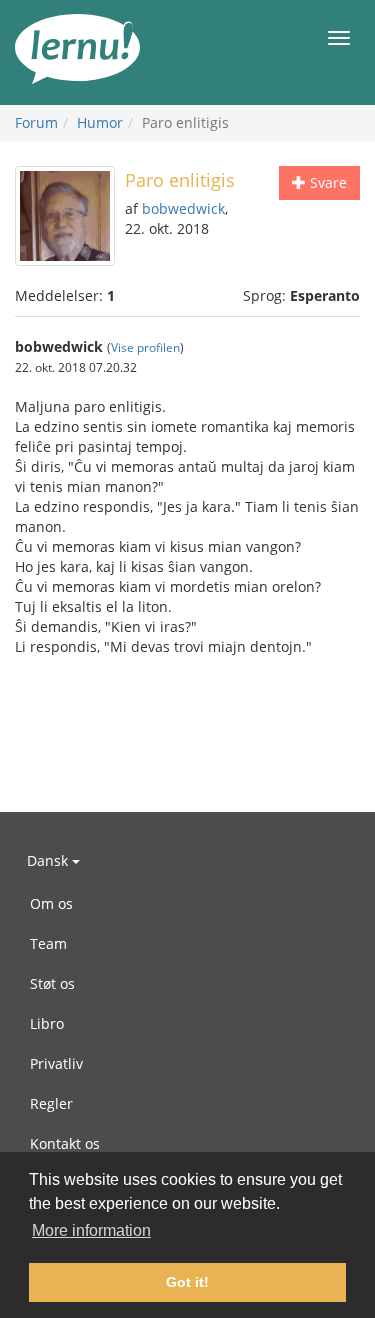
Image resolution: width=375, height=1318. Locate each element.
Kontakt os (65, 1143)
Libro (47, 1023)
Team (48, 943)
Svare (326, 182)
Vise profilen (145, 347)
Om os (51, 903)
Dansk (49, 860)
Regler (51, 1103)
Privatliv (56, 1063)
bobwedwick (183, 208)
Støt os (52, 983)
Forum (36, 122)
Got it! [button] (187, 1282)
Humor (100, 122)
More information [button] (91, 1230)
